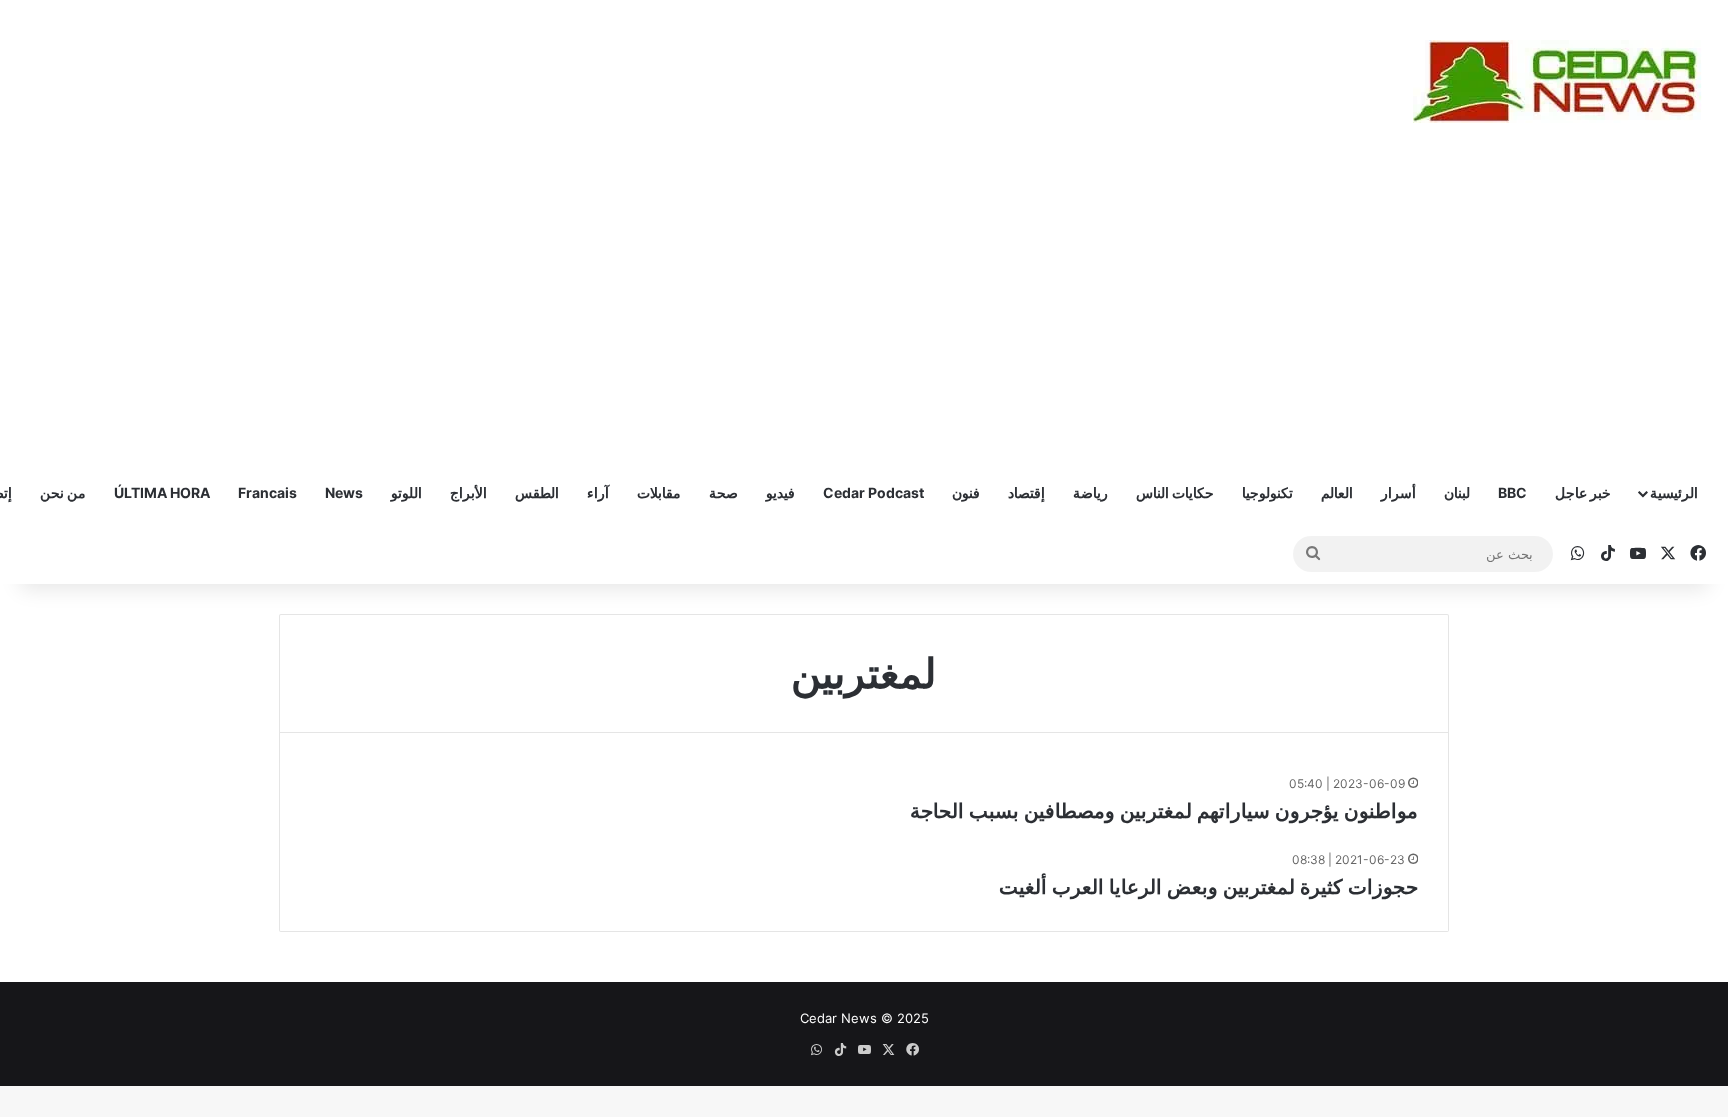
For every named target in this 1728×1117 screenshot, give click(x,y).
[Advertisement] (864, 313)
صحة (723, 492)
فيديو (780, 492)
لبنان (1457, 492)
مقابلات (659, 492)
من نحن (63, 492)
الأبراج (468, 492)
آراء (598, 492)
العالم (1337, 492)
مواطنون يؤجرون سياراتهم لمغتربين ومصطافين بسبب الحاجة (1164, 811)
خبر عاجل (1583, 492)
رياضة (1090, 492)
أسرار (1398, 492)
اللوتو (406, 492)
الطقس (537, 492)
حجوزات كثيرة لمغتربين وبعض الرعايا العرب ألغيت (1208, 887)
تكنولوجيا (1267, 492)
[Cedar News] (1563, 81)
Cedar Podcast (873, 492)
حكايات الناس (1175, 492)
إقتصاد (1026, 492)
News (344, 492)
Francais (267, 492)
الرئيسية (1674, 492)
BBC (1512, 492)
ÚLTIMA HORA (162, 492)
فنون (966, 492)
